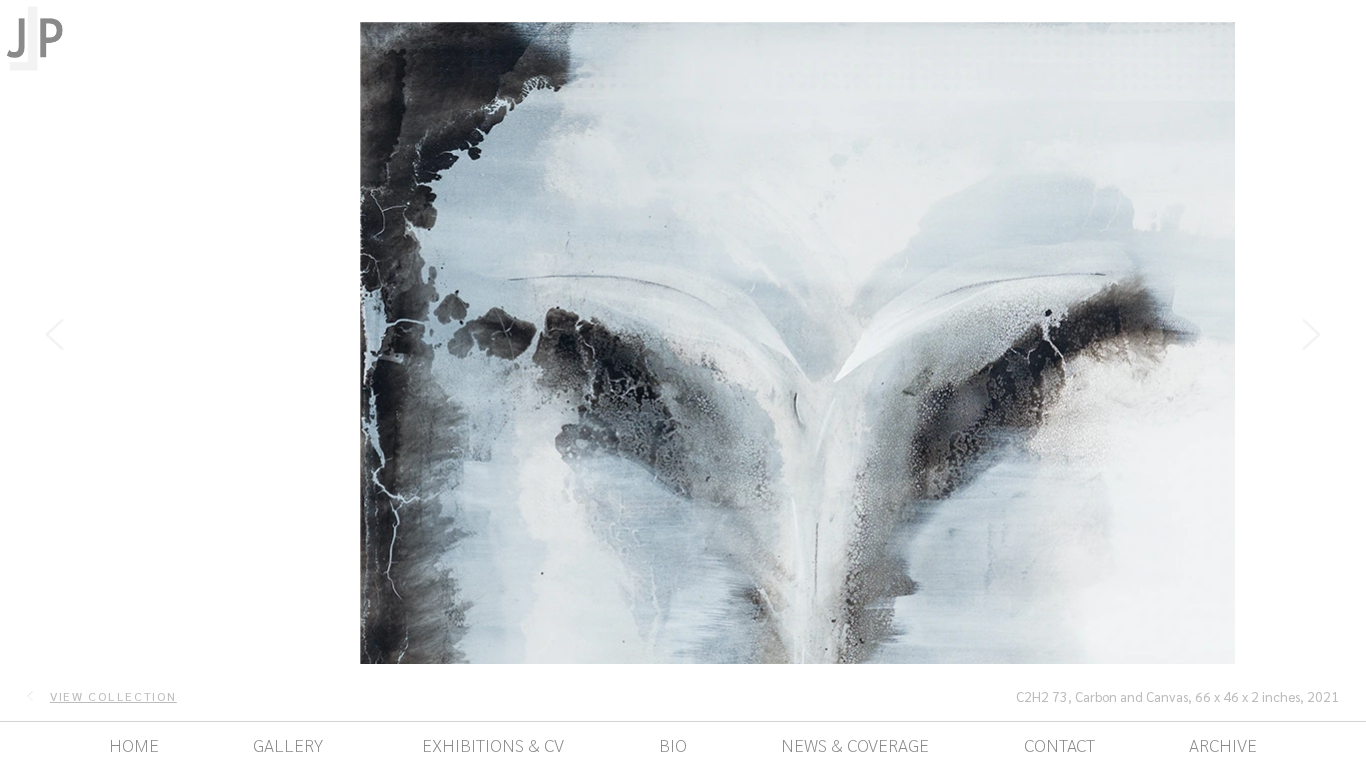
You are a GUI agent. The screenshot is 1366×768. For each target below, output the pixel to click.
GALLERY (288, 744)
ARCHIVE (1223, 744)
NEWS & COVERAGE (855, 744)
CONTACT (1059, 744)
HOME (134, 744)
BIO (673, 744)
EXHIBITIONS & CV (491, 744)
